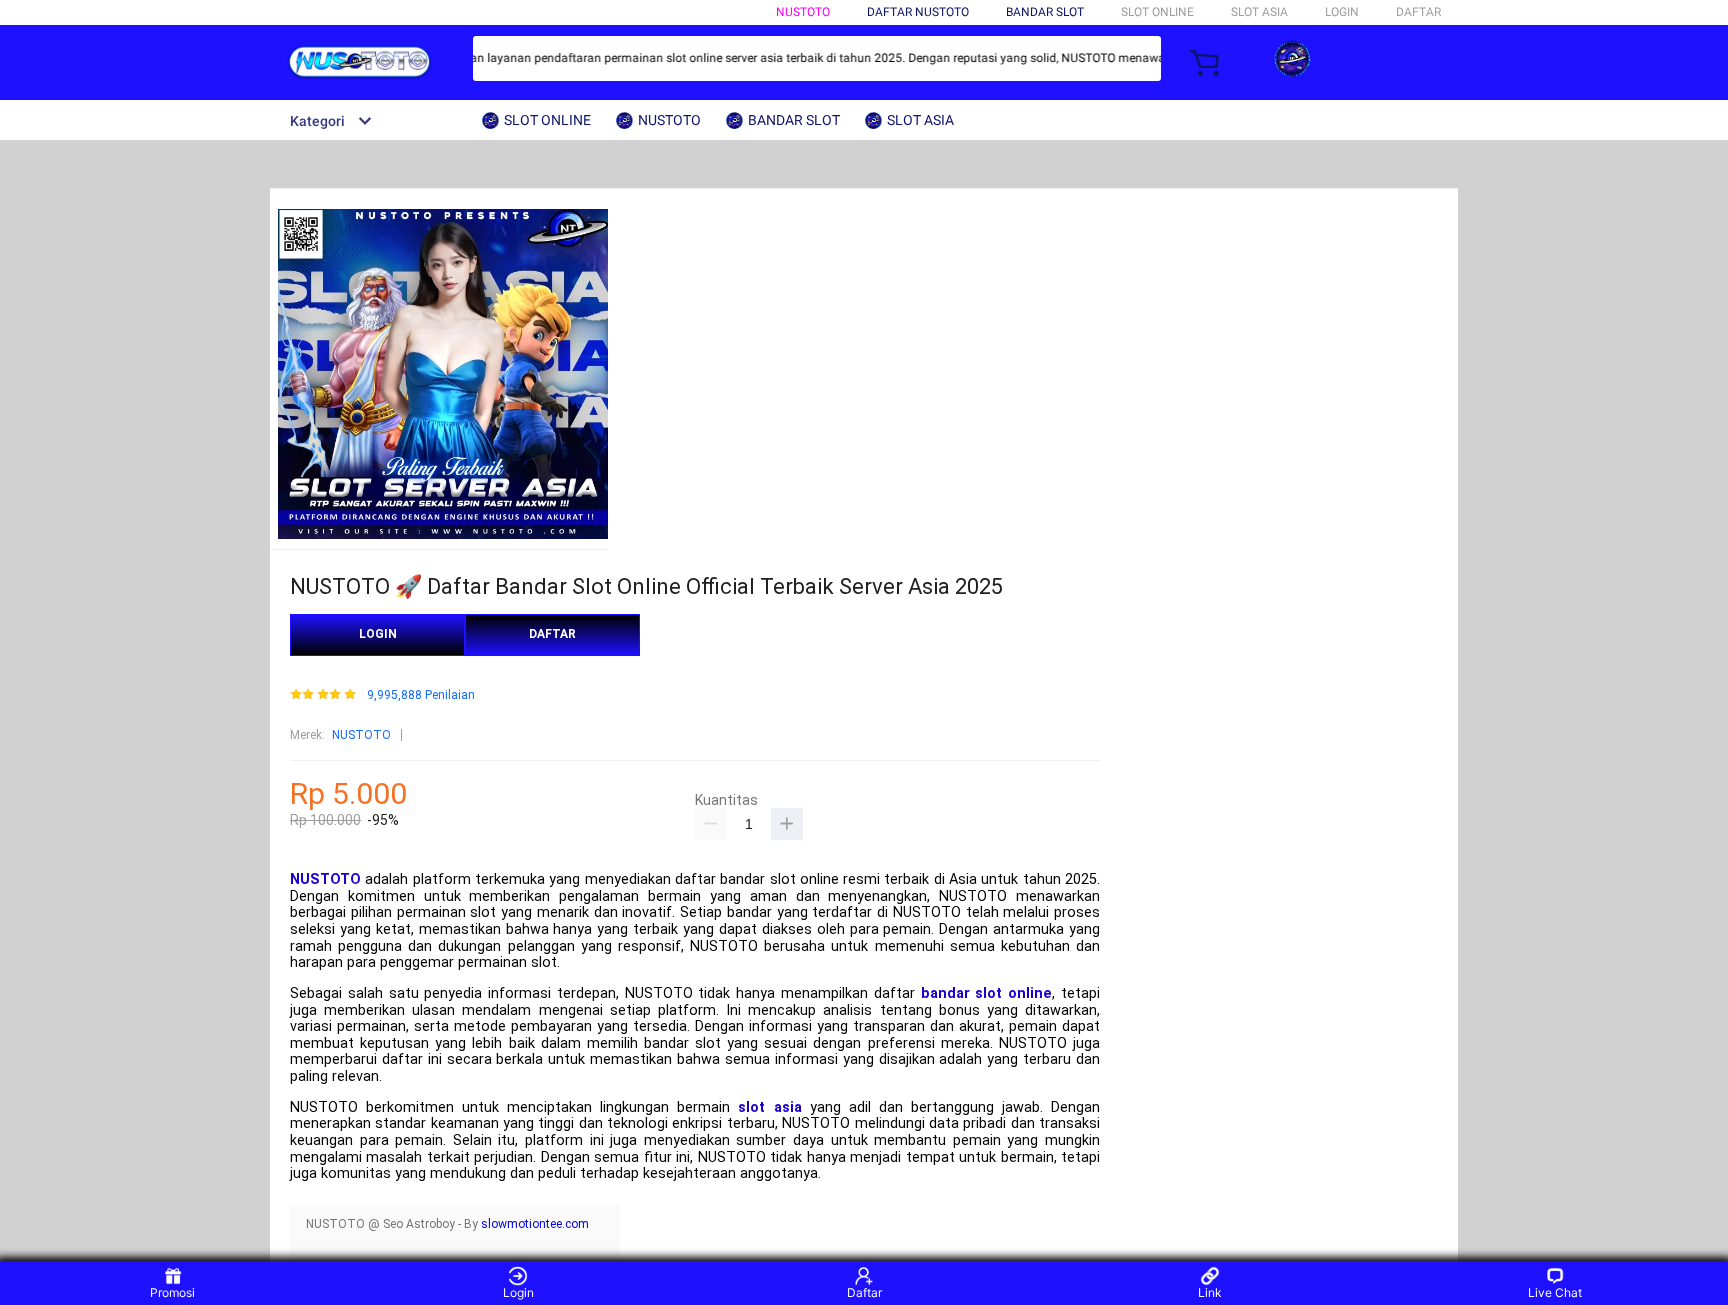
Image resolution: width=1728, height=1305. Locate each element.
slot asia (769, 1107)
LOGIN (1342, 12)
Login (518, 1292)
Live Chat (1555, 1292)
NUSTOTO (803, 12)
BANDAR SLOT (1045, 12)
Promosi (172, 1292)
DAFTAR (1418, 12)
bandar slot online (987, 993)
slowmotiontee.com (535, 1224)
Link (1210, 1292)
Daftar (864, 1292)
